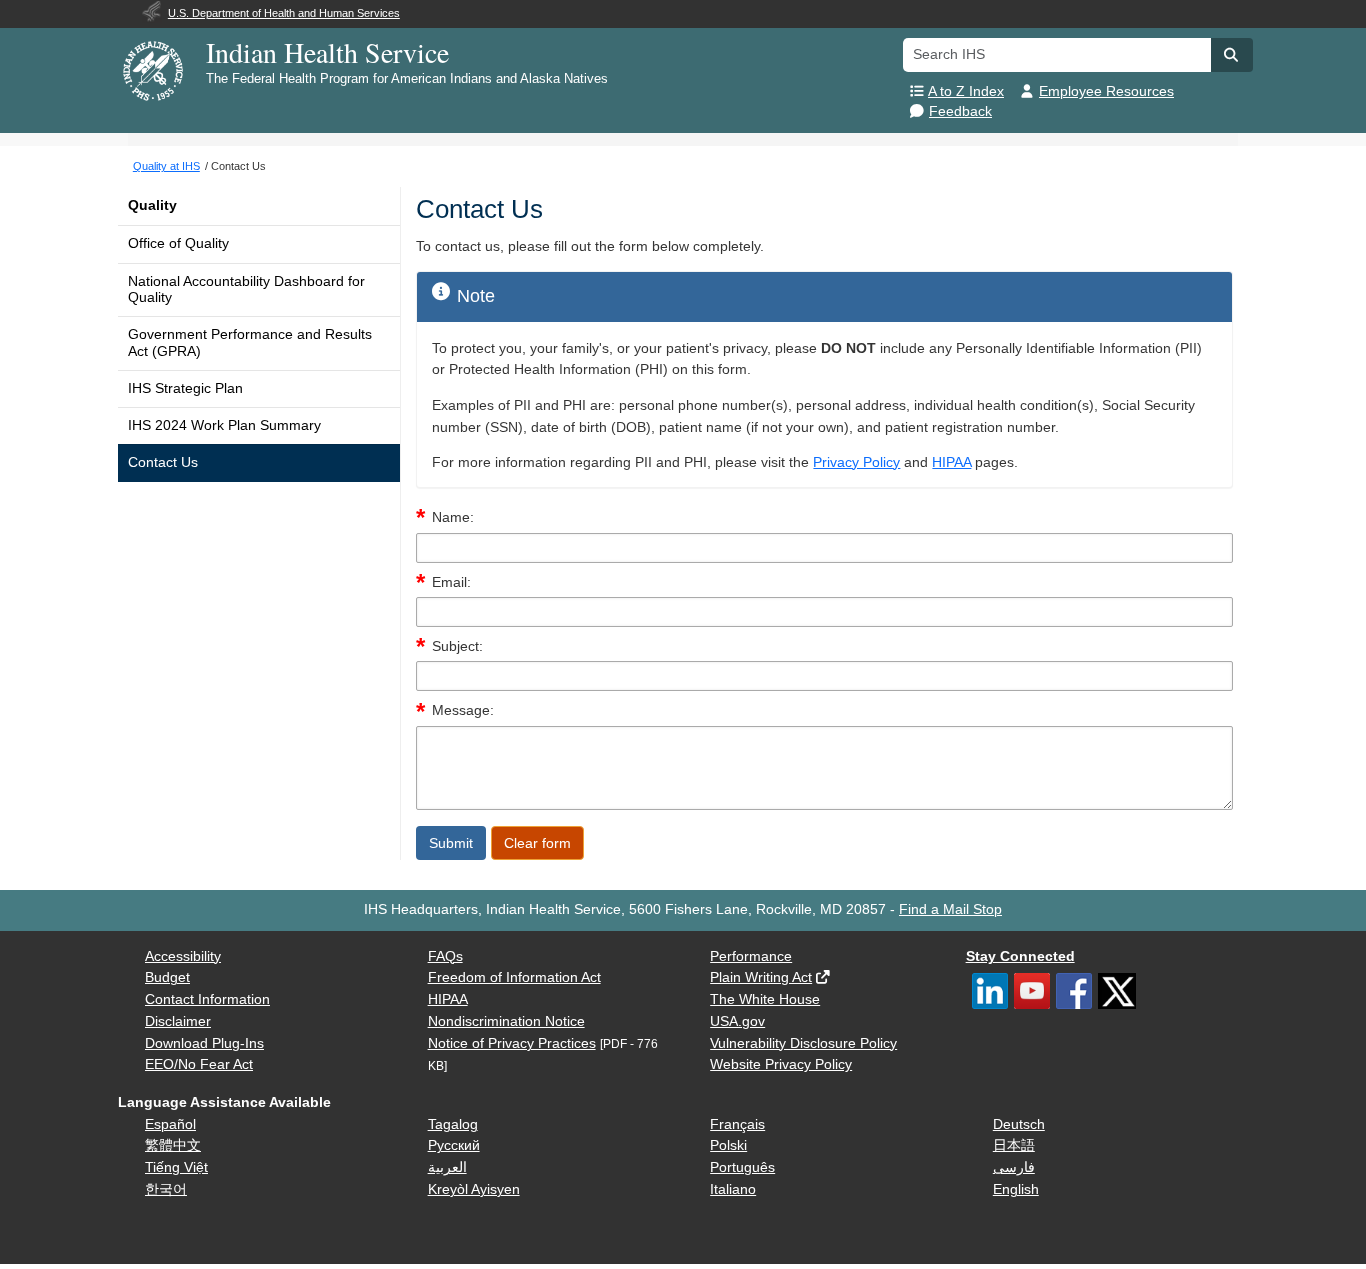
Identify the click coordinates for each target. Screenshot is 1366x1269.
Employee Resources (1106, 91)
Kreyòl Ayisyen (474, 1189)
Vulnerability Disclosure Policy (803, 1043)
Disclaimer (178, 1021)
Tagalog (453, 1124)
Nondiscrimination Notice (506, 1021)
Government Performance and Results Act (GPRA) (250, 342)
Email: (451, 582)
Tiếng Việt (176, 1167)
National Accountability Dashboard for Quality (246, 289)
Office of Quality (178, 243)
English (1016, 1189)
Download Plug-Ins (204, 1043)
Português (742, 1167)
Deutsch (1019, 1124)
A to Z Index (966, 91)
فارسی (1014, 1167)
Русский (454, 1145)
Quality (152, 205)
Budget (167, 977)
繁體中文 (173, 1145)
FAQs (445, 956)
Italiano (733, 1189)
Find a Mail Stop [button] (950, 909)
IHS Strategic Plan (185, 388)
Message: (463, 710)
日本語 (1014, 1145)
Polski (728, 1145)
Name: (453, 517)
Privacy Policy (856, 462)
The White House (765, 999)
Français (737, 1124)
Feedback (960, 111)
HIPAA (951, 462)
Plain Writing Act (761, 977)
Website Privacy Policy (781, 1064)
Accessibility (183, 956)
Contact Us (163, 462)
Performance (751, 956)
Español (170, 1124)
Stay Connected (1020, 956)
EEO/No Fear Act (199, 1064)
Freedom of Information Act (514, 977)
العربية (447, 1167)
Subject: (457, 646)
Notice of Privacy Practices (512, 1043)
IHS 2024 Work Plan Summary (224, 425)
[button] (1232, 55)
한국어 (166, 1189)
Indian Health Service (327, 52)
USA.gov (737, 1021)
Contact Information (207, 999)
